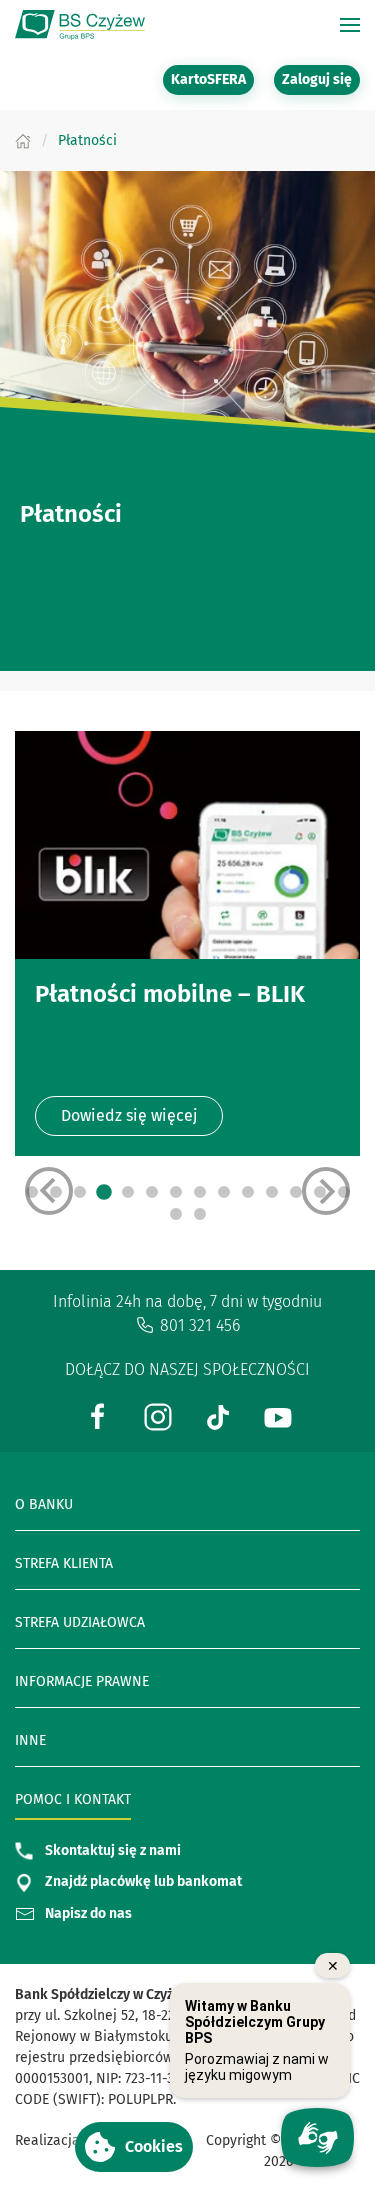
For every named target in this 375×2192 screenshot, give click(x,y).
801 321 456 (200, 1325)
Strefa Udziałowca (80, 1622)
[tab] (104, 1192)
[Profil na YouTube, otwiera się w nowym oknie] (278, 1415)
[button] (134, 2147)
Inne (30, 1740)
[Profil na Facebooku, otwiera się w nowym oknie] (98, 1415)
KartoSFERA (212, 79)
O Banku (44, 1504)
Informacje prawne (82, 1681)
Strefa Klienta (64, 1563)
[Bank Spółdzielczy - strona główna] (80, 25)
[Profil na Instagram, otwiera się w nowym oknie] (158, 1415)
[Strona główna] (23, 140)
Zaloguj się (321, 79)
